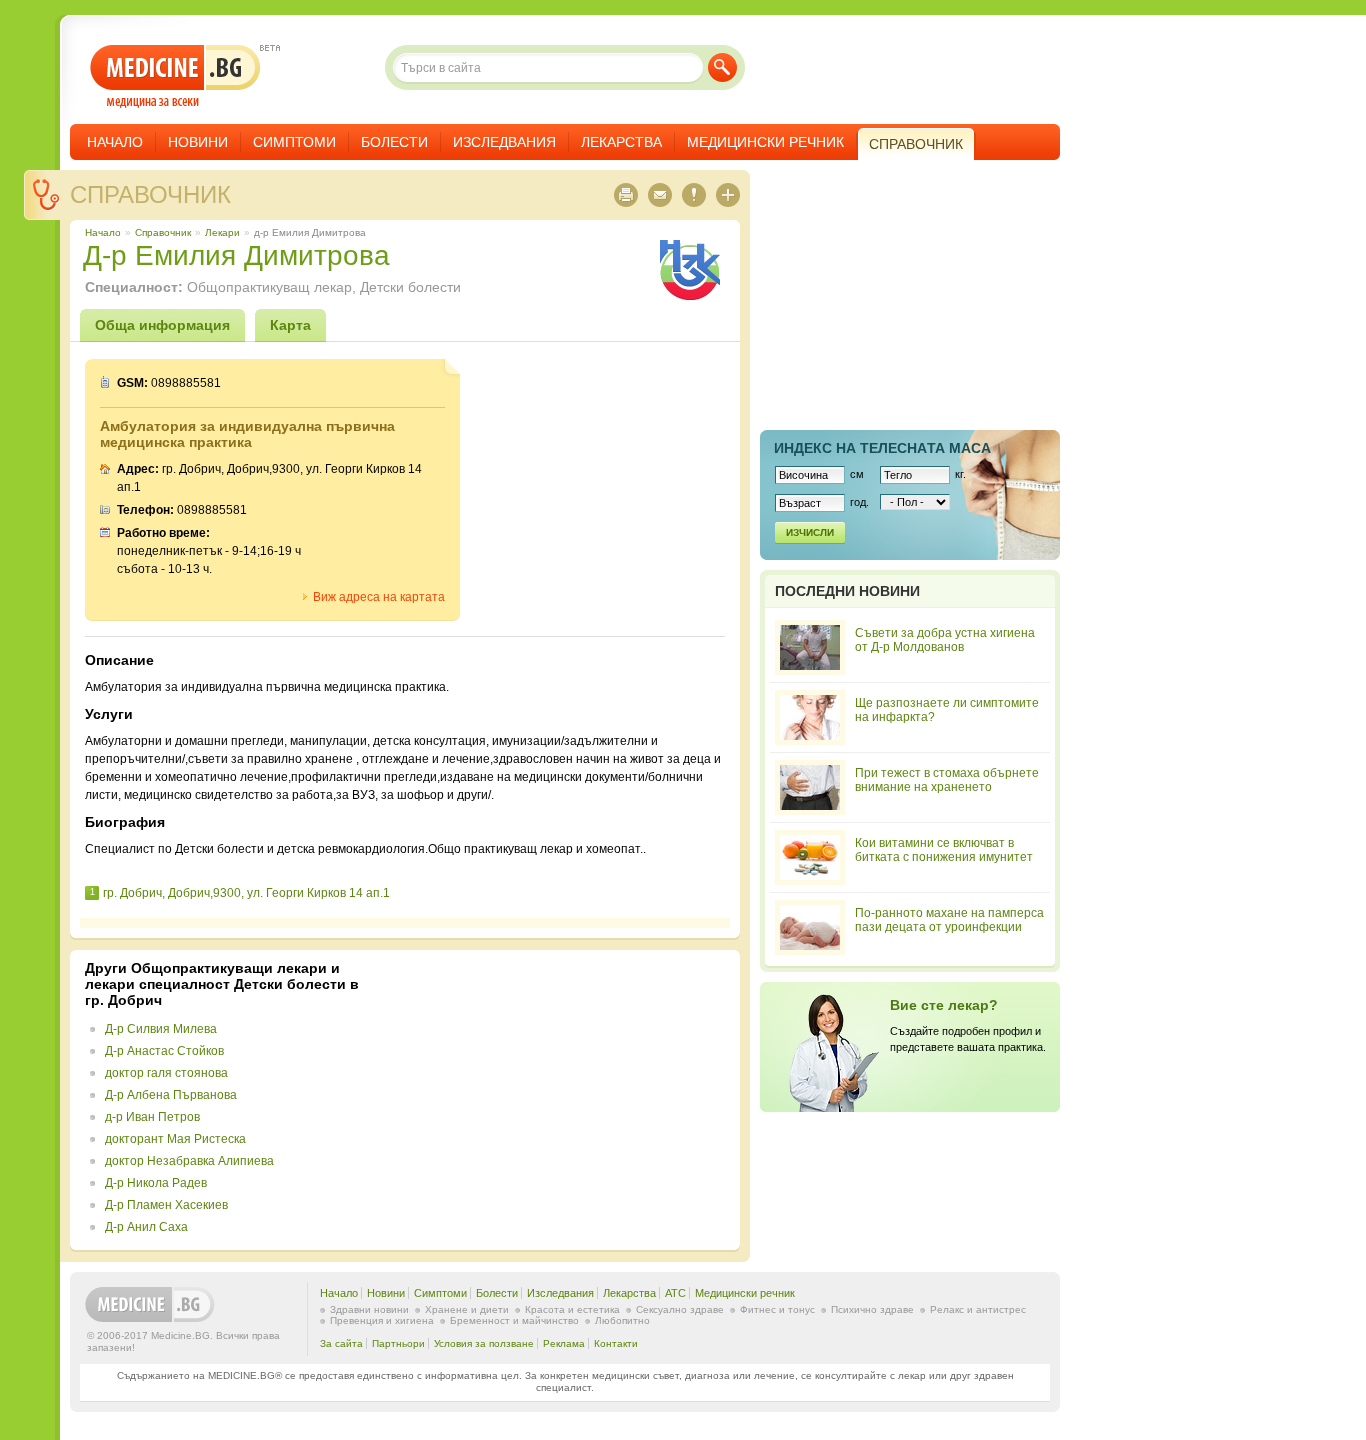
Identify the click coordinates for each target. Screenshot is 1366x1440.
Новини (198, 142)
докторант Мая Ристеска (175, 1139)
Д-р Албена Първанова (171, 1095)
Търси (722, 67)
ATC (675, 1293)
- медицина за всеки (175, 76)
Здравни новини (369, 1309)
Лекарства (621, 142)
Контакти (616, 1343)
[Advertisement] (562, 1100)
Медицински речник (765, 142)
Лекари (222, 232)
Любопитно (622, 1320)
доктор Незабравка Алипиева (189, 1161)
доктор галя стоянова (166, 1073)
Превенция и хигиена (382, 1320)
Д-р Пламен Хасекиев (166, 1205)
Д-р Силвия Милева (161, 1029)
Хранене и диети (467, 1309)
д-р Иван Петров (152, 1117)
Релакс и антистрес (978, 1309)
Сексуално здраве (680, 1309)
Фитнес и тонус (777, 1309)
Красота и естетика (572, 1309)
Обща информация (162, 325)
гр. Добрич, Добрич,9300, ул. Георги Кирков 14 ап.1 (246, 893)
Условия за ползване (484, 1343)
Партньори (398, 1343)
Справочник (150, 194)
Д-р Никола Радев (156, 1183)
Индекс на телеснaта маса (882, 448)
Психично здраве (872, 1309)
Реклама (564, 1343)
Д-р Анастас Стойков (164, 1051)
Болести (394, 142)
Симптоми (294, 142)
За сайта (341, 1343)
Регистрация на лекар (910, 1047)
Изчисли (810, 532)
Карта (290, 325)
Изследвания (504, 142)
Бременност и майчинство (514, 1320)
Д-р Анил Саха (146, 1227)
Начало (115, 142)
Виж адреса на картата (379, 597)
